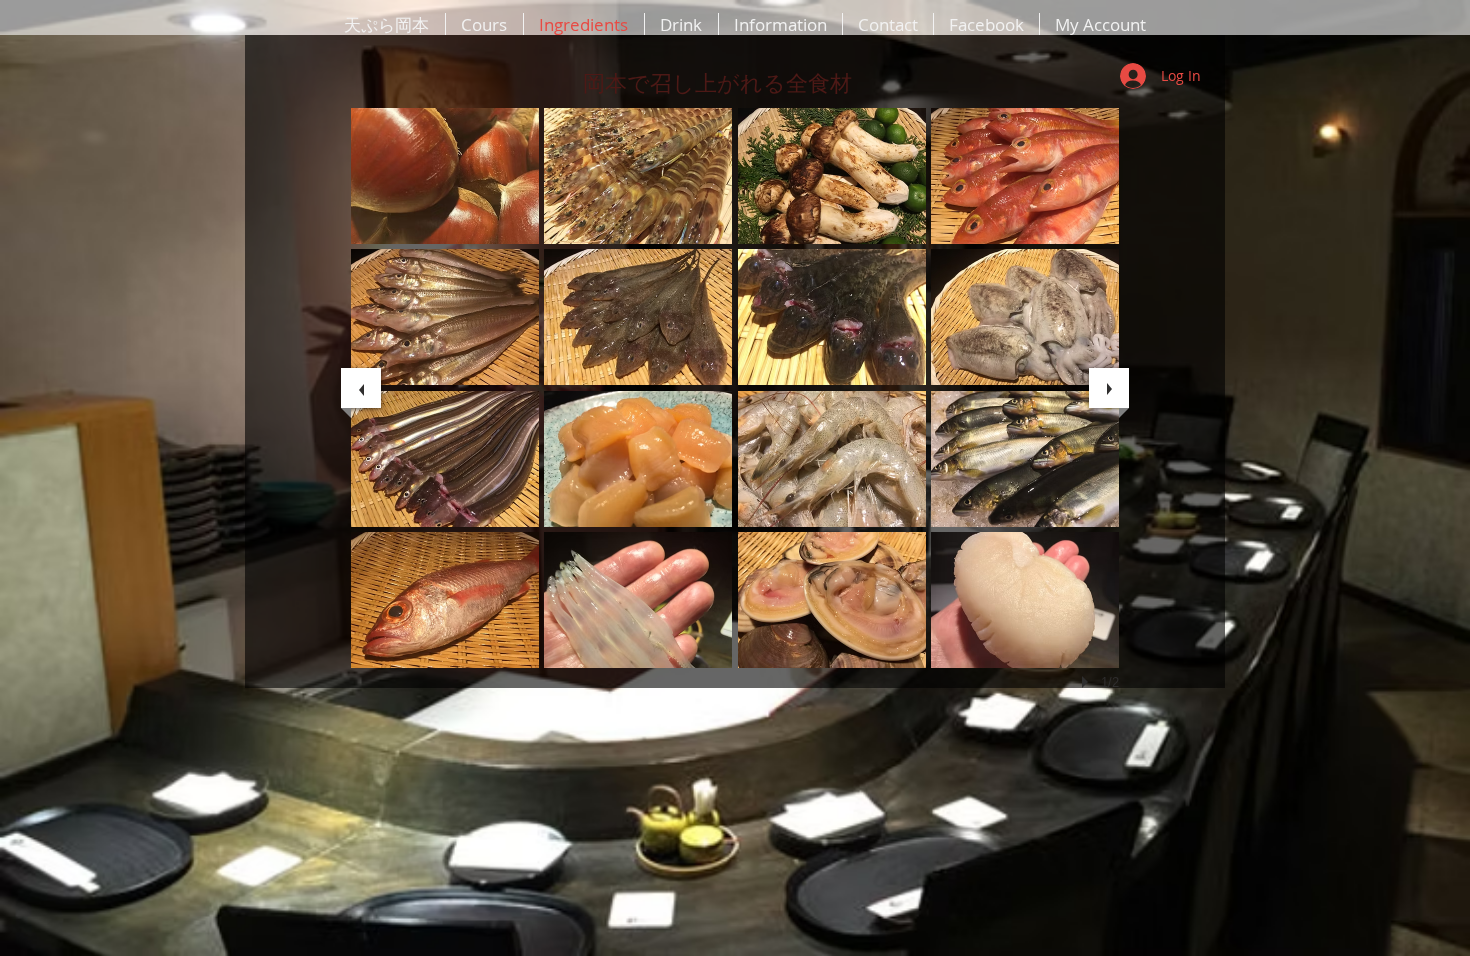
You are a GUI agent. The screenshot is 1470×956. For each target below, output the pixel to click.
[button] (445, 176)
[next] (1109, 388)
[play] (1088, 682)
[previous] (361, 388)
